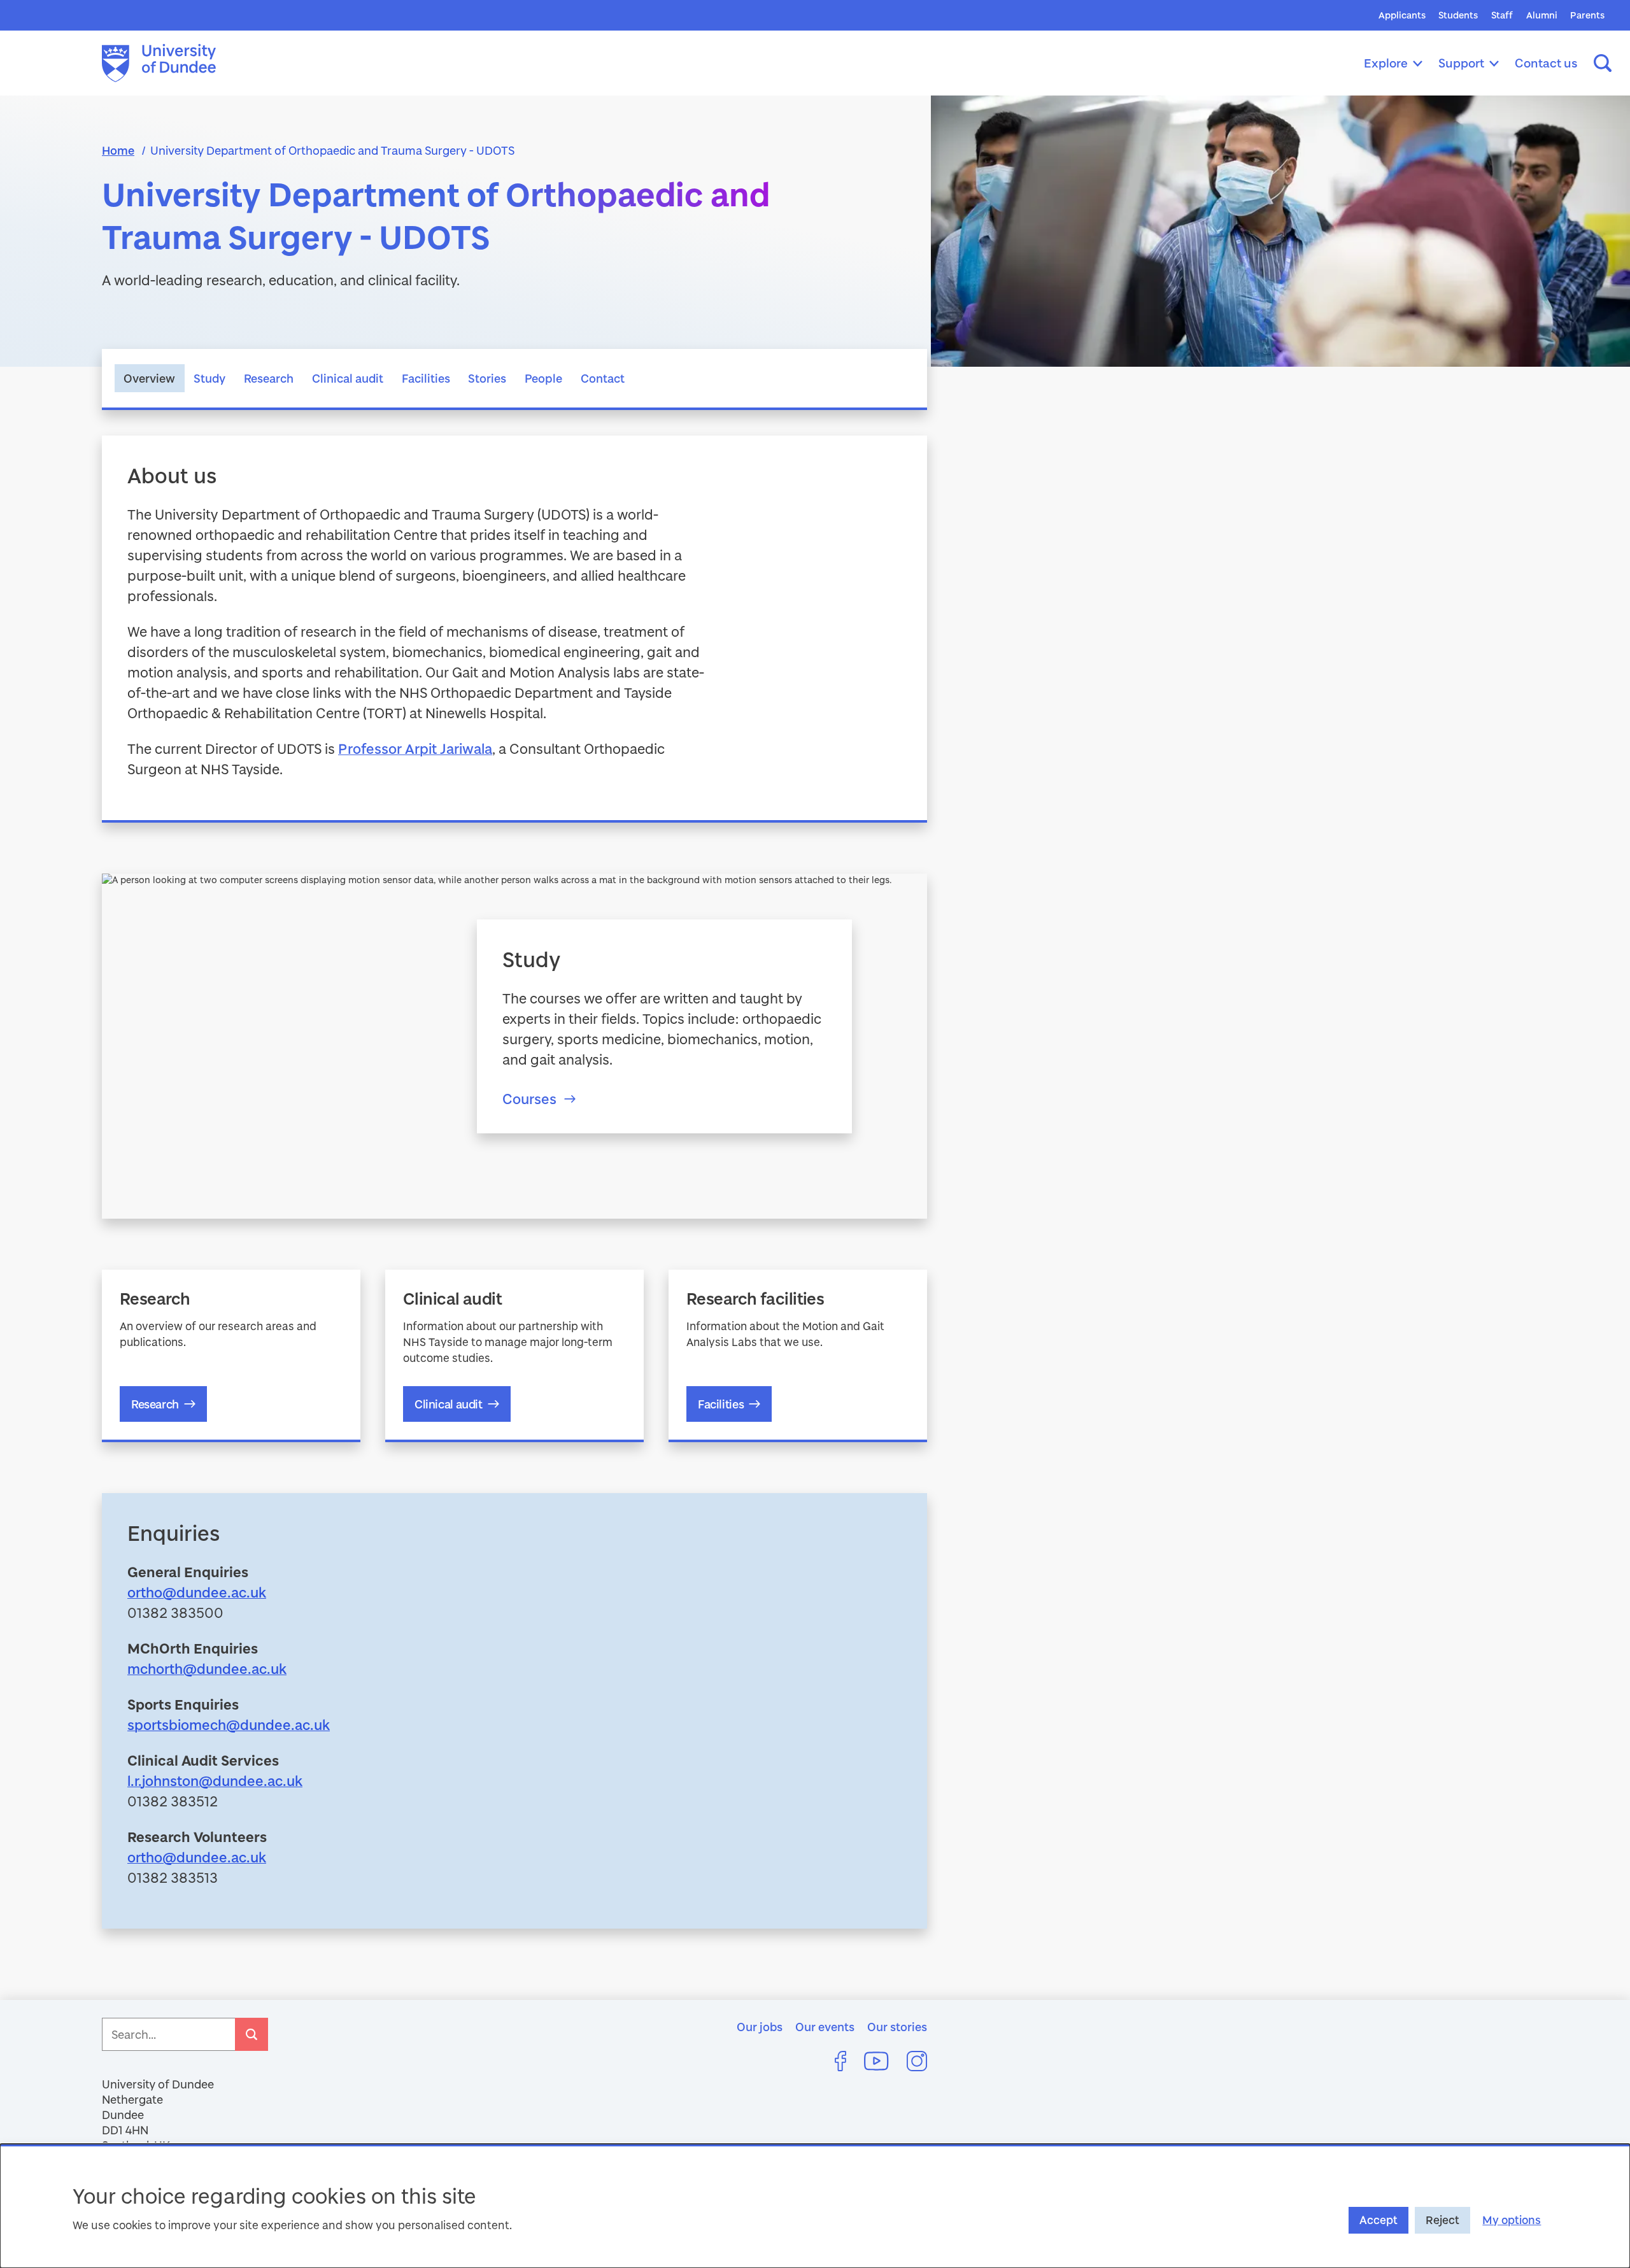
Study (209, 378)
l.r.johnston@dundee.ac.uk (215, 1781)
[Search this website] (1603, 63)
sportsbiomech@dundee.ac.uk (229, 1725)
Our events (825, 2027)
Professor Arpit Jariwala (415, 748)
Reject (1442, 2220)
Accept (1378, 2220)
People (543, 378)
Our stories (897, 2027)
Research (269, 378)
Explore (1386, 63)
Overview (149, 378)
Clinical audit (348, 378)
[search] (252, 2034)
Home (118, 150)
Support (1461, 63)
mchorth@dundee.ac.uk (207, 1669)
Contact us (1546, 63)
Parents (1587, 15)
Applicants (1402, 15)
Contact (603, 378)
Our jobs (760, 2027)
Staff (1502, 15)
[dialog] (815, 2206)
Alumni (1542, 15)
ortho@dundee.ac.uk (197, 1592)
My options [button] (1512, 2220)
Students (1458, 15)
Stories (487, 378)
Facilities (426, 378)
